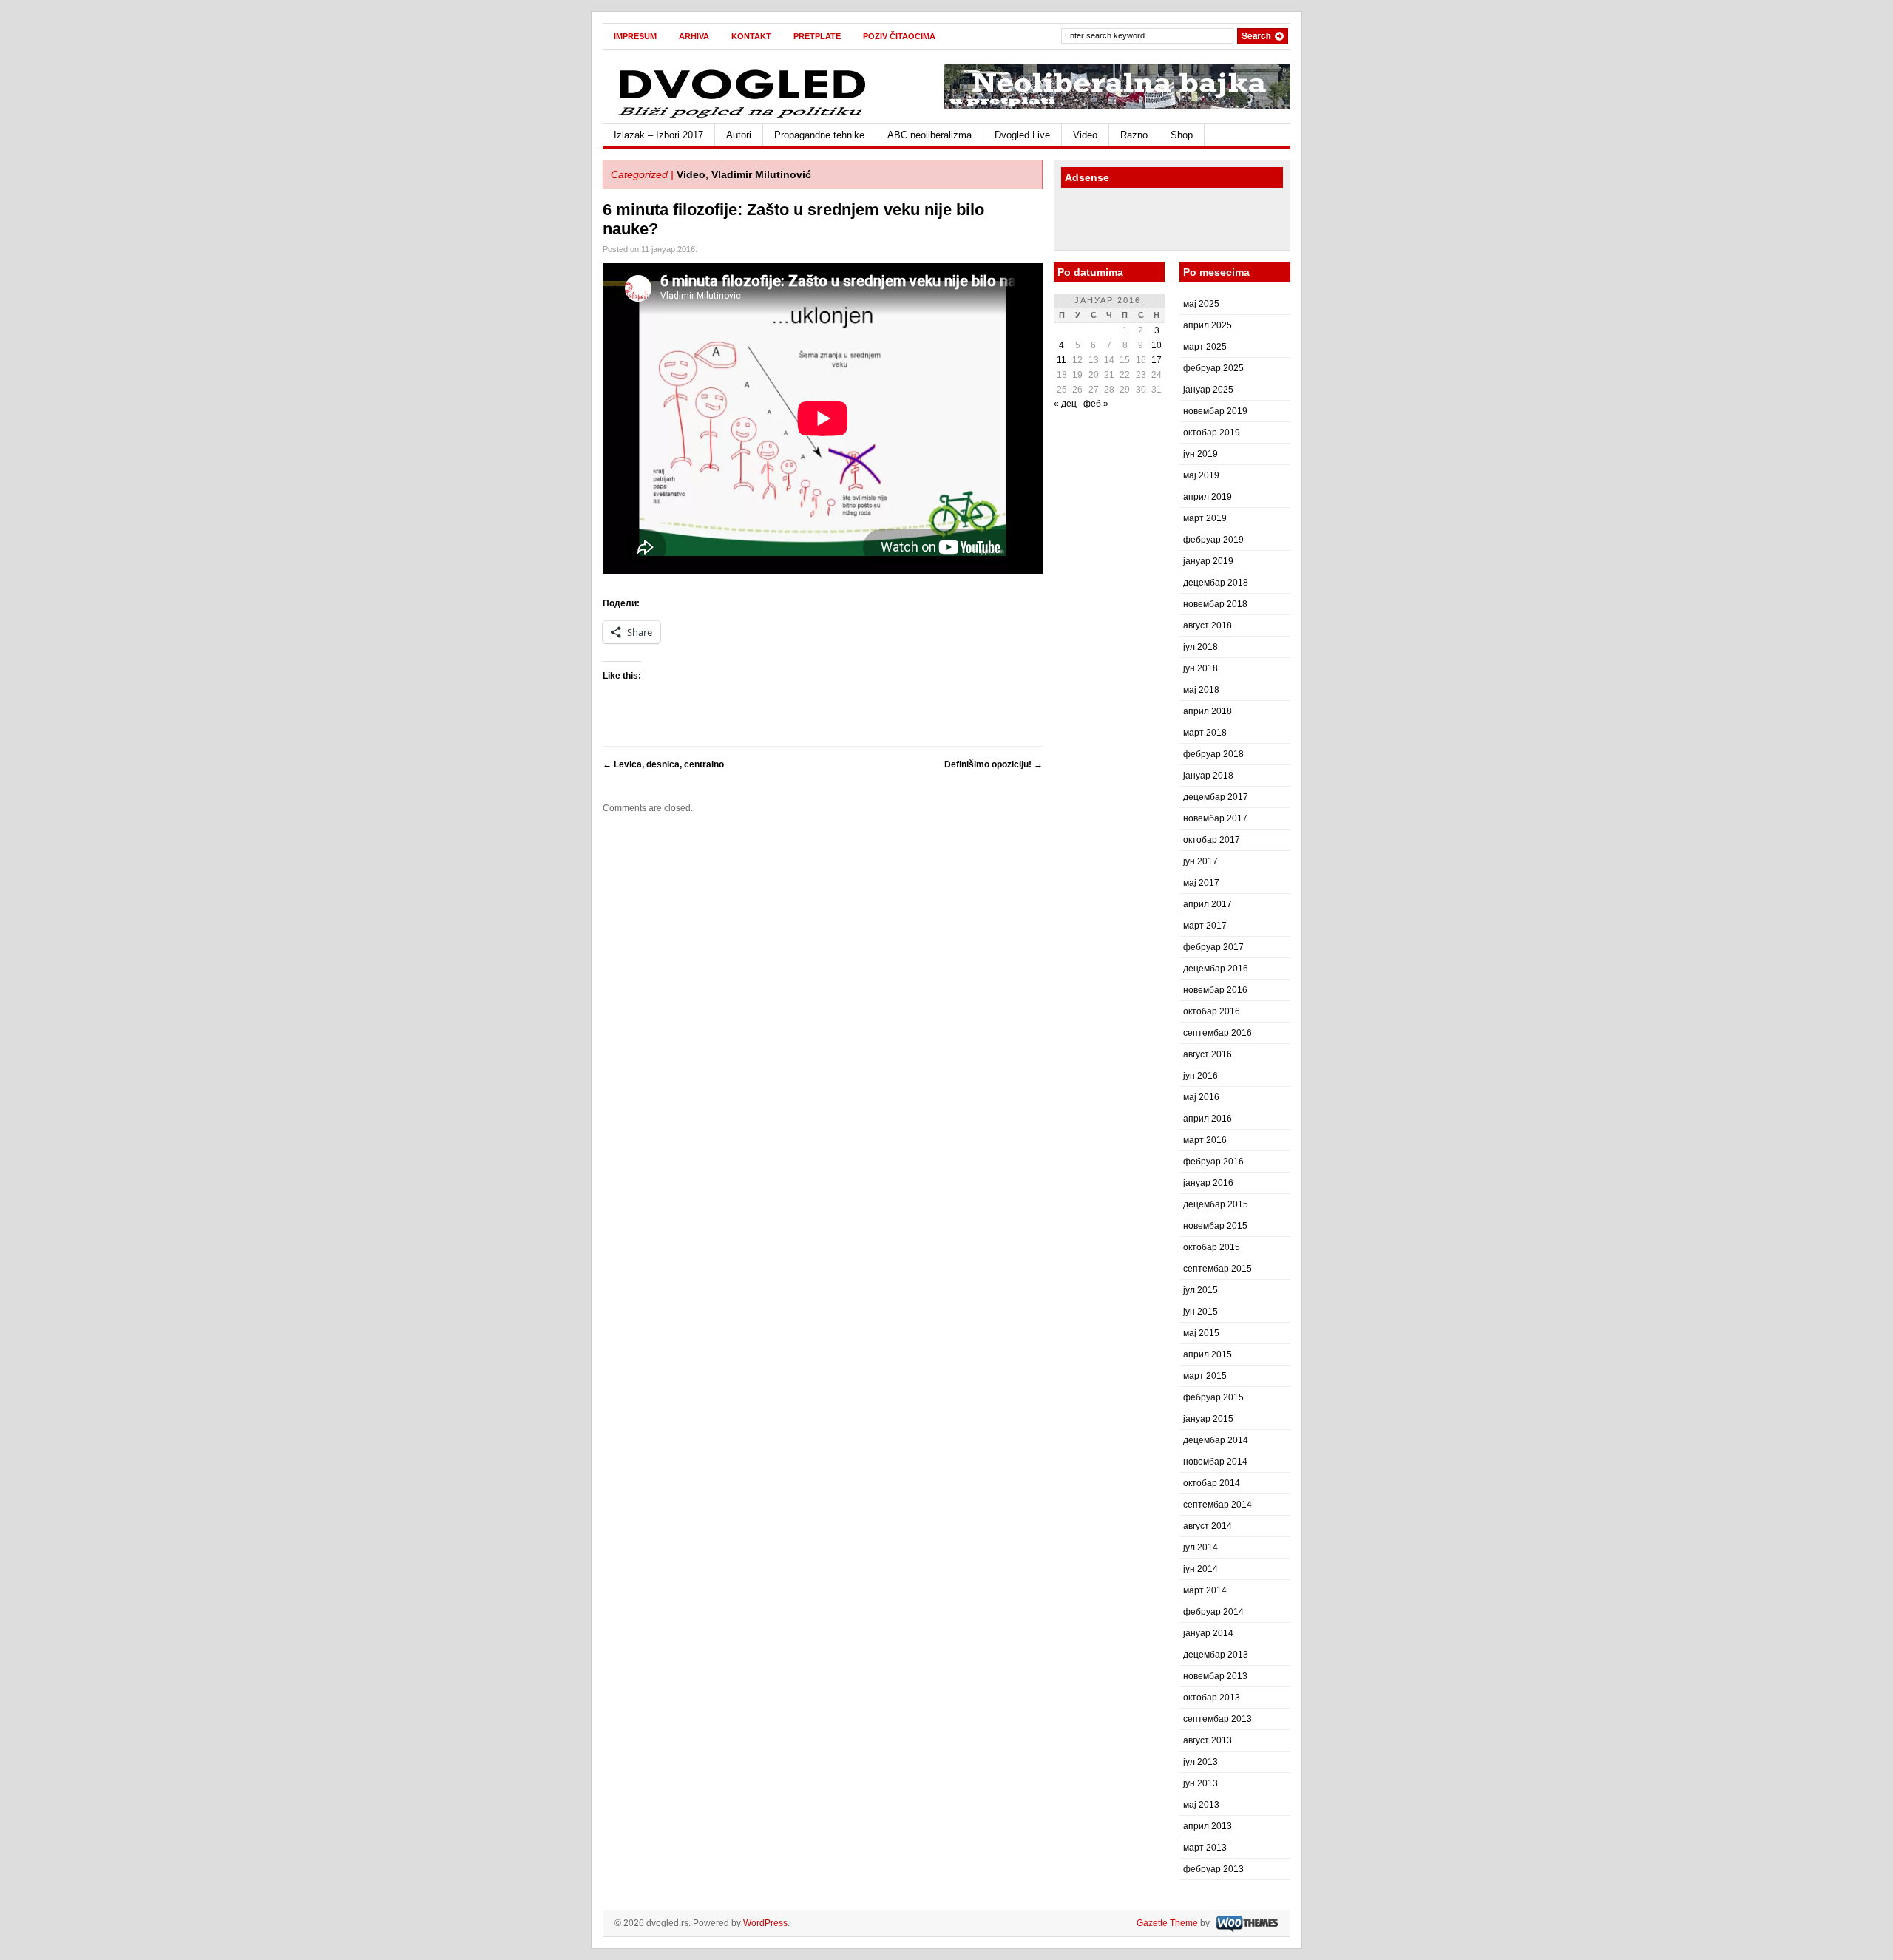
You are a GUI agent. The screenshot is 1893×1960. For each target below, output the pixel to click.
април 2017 (1208, 904)
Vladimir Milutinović (761, 174)
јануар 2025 (1208, 390)
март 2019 (1205, 518)
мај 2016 (1201, 1097)
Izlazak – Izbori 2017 (658, 135)
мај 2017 (1201, 883)
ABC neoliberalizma (929, 135)
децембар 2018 (1216, 583)
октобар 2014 (1212, 1483)
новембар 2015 (1215, 1226)
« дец (1065, 404)
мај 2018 (1201, 690)
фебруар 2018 (1213, 754)
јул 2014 (1201, 1547)
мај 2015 (1201, 1333)
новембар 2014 (1215, 1462)
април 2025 (1208, 325)
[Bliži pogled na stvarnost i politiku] (743, 117)
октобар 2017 (1212, 840)
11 (1061, 360)
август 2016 (1208, 1054)
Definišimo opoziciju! (993, 764)
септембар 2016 (1218, 1033)
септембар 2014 (1218, 1505)
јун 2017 (1201, 861)
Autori (739, 135)
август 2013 (1208, 1740)
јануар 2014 (1208, 1633)
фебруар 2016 (1213, 1162)
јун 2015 (1201, 1312)
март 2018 (1205, 733)
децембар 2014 (1216, 1440)
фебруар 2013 (1213, 1869)
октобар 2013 (1212, 1698)
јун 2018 (1201, 668)
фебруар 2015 (1213, 1397)
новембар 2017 (1215, 818)
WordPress (765, 1923)
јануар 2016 (1208, 1183)
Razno (1134, 135)
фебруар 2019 (1213, 540)
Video (1085, 135)
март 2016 (1205, 1140)
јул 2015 (1201, 1290)
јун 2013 (1201, 1783)
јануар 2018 (1208, 776)
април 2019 (1208, 497)
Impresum (635, 36)
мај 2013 (1201, 1805)
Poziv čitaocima (899, 36)
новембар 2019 (1215, 411)
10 (1157, 345)
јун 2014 (1201, 1569)
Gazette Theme (1167, 1923)
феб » (1096, 404)
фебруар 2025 (1213, 368)
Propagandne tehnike (819, 135)
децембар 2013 (1216, 1655)
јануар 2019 (1208, 561)
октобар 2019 (1212, 433)
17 (1157, 360)
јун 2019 (1201, 454)
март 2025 (1205, 347)
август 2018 (1208, 625)
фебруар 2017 (1213, 947)
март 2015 (1205, 1376)
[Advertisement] (1148, 221)
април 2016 (1208, 1119)
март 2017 (1205, 926)
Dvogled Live (1022, 135)
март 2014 (1205, 1590)
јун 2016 (1201, 1076)
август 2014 (1208, 1526)
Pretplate (817, 36)
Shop (1182, 135)
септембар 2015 (1218, 1269)
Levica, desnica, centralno (663, 764)
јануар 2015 (1208, 1419)
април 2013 (1208, 1826)
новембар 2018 (1215, 604)
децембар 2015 (1216, 1204)
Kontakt (751, 36)
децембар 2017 (1216, 797)
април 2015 (1208, 1354)
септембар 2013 (1218, 1719)
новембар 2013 (1215, 1676)
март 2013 (1205, 1848)
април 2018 (1208, 711)
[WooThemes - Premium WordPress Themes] (1245, 1923)
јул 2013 (1201, 1762)
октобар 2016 (1212, 1011)
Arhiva (694, 36)
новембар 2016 (1215, 990)
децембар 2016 (1216, 969)
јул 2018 (1201, 647)
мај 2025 (1201, 304)
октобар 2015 (1212, 1247)
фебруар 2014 (1213, 1612)
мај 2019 (1201, 475)
